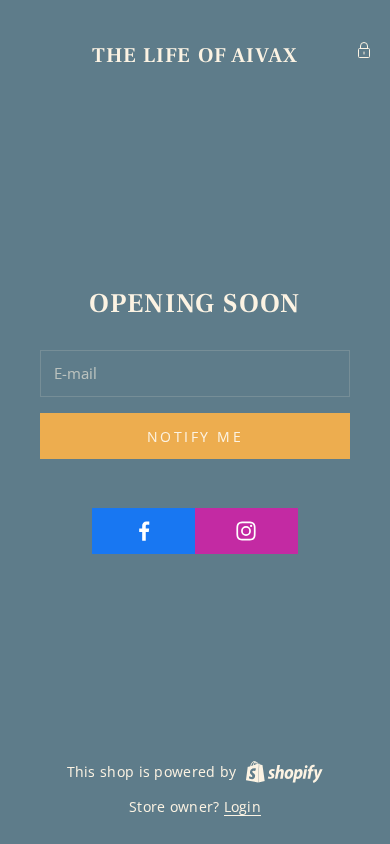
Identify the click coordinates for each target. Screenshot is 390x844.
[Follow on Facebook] (144, 531)
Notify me (195, 436)
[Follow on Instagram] (247, 531)
